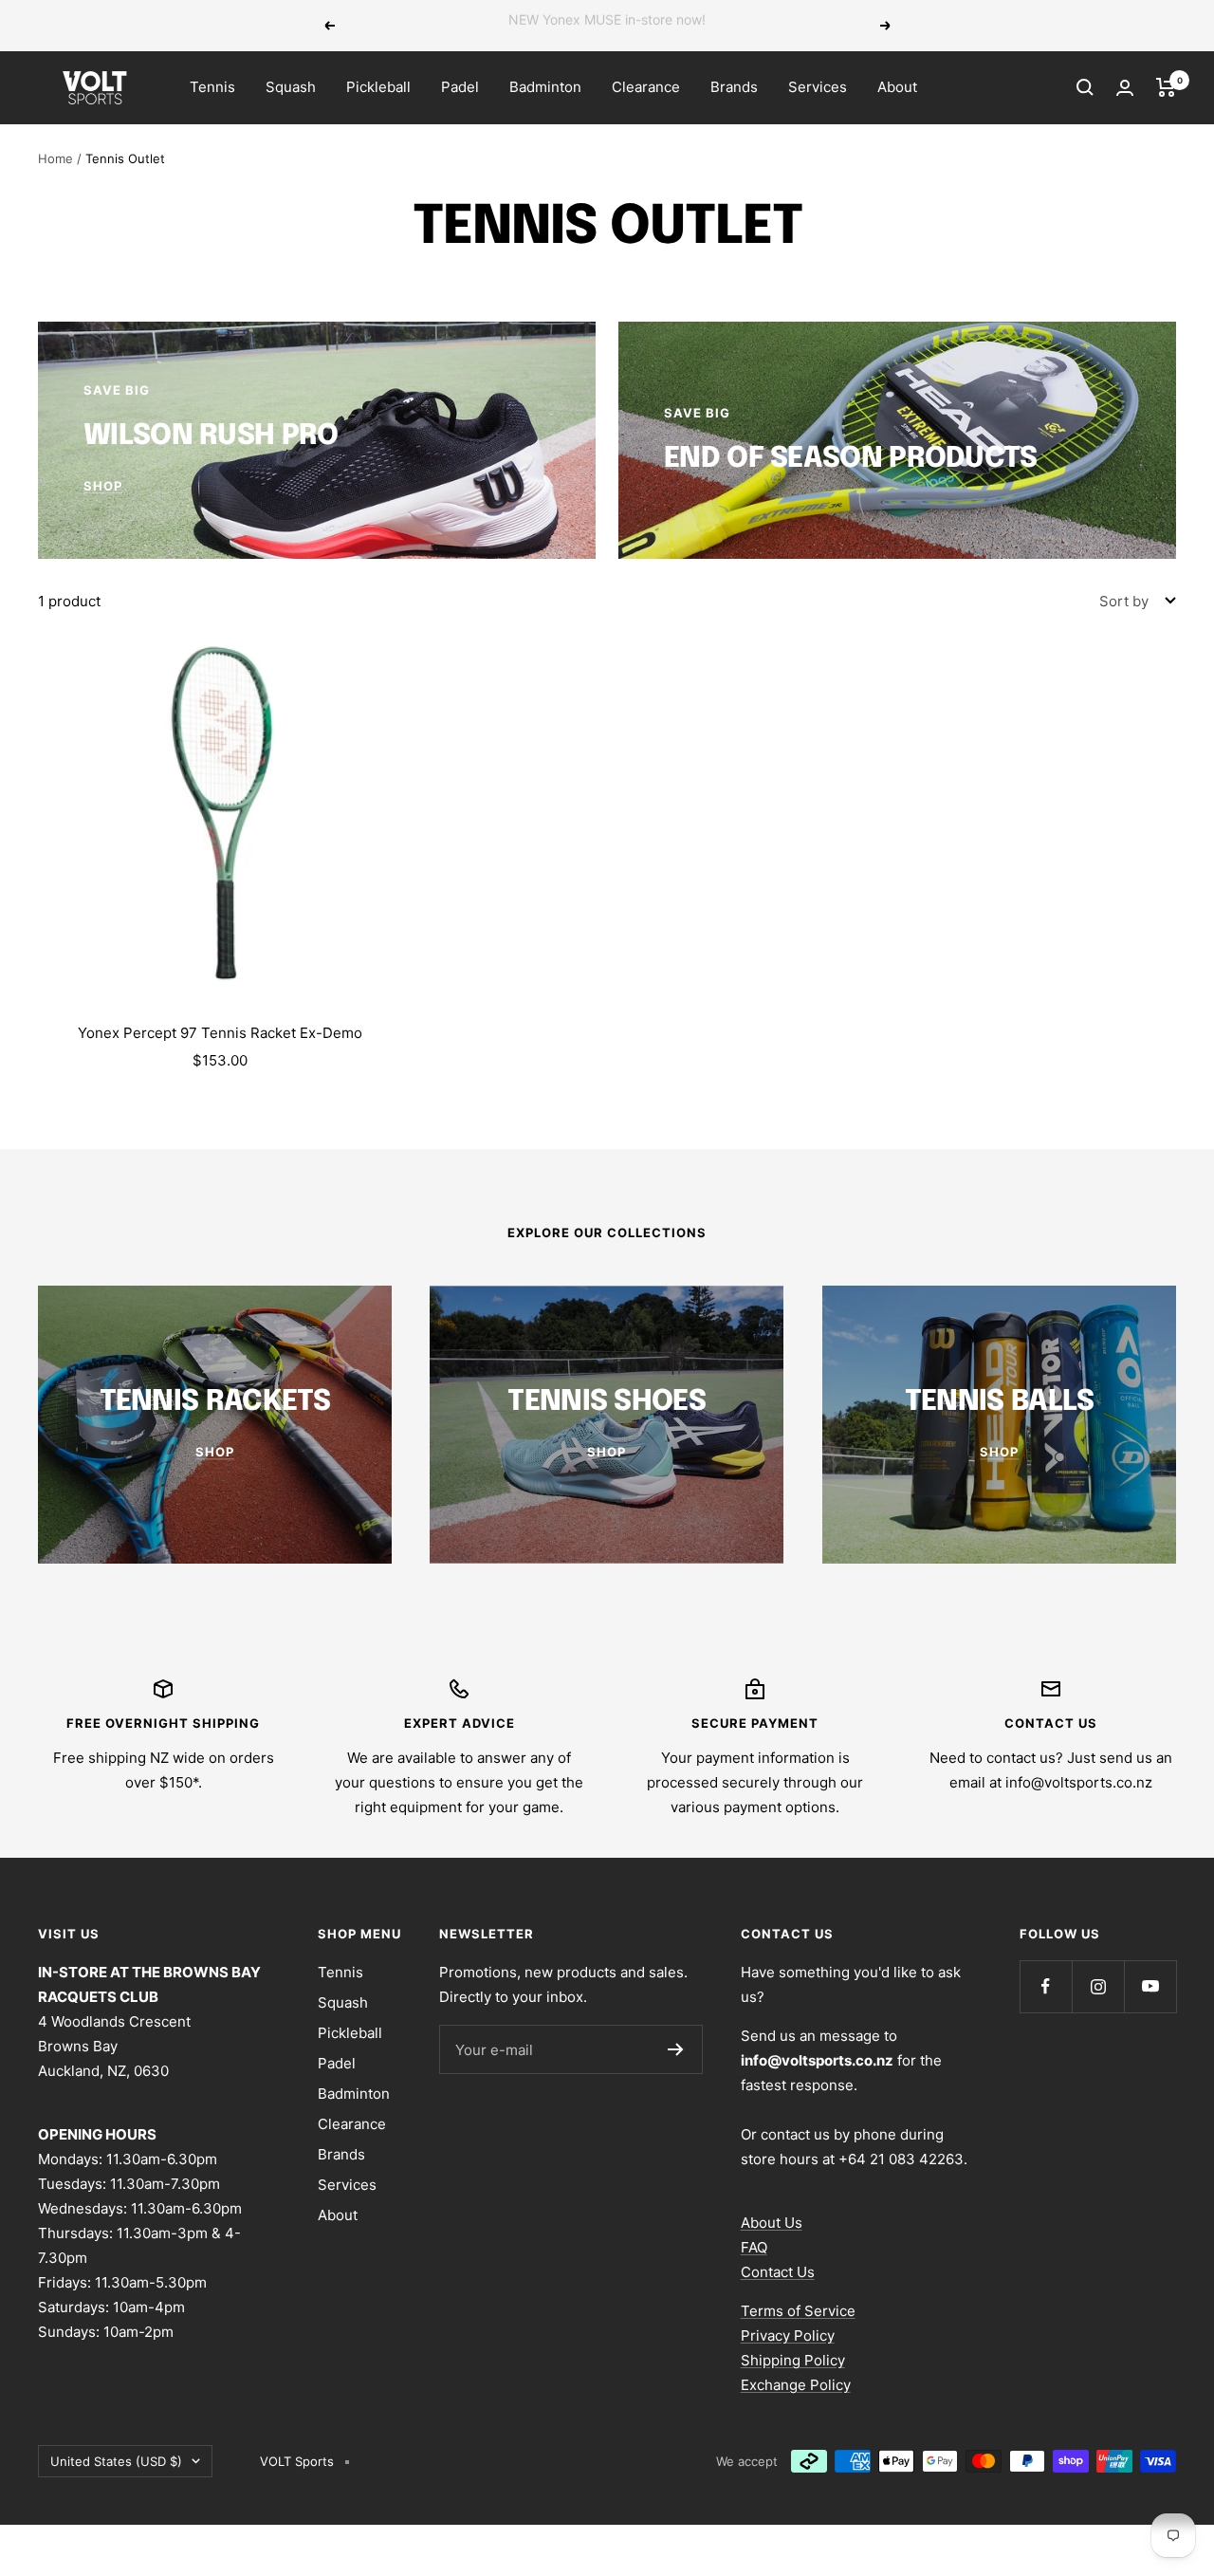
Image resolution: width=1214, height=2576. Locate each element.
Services (818, 87)
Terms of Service (798, 2311)
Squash (291, 87)
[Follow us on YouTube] (1150, 1986)
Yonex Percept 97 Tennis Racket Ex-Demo (220, 1033)
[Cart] (1166, 87)
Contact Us (778, 2272)
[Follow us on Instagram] (1098, 1986)
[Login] (1125, 88)
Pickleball (378, 87)
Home (55, 158)
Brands (734, 87)
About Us (772, 2223)
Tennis (212, 87)
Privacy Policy (788, 2335)
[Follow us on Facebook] (1046, 1986)
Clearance (646, 87)
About (897, 87)
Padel (460, 87)
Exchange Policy (796, 2385)
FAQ (754, 2247)
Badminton (545, 87)
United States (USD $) (116, 2461)
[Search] (1085, 87)
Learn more (738, 25)
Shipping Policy (793, 2360)
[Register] (676, 2049)
